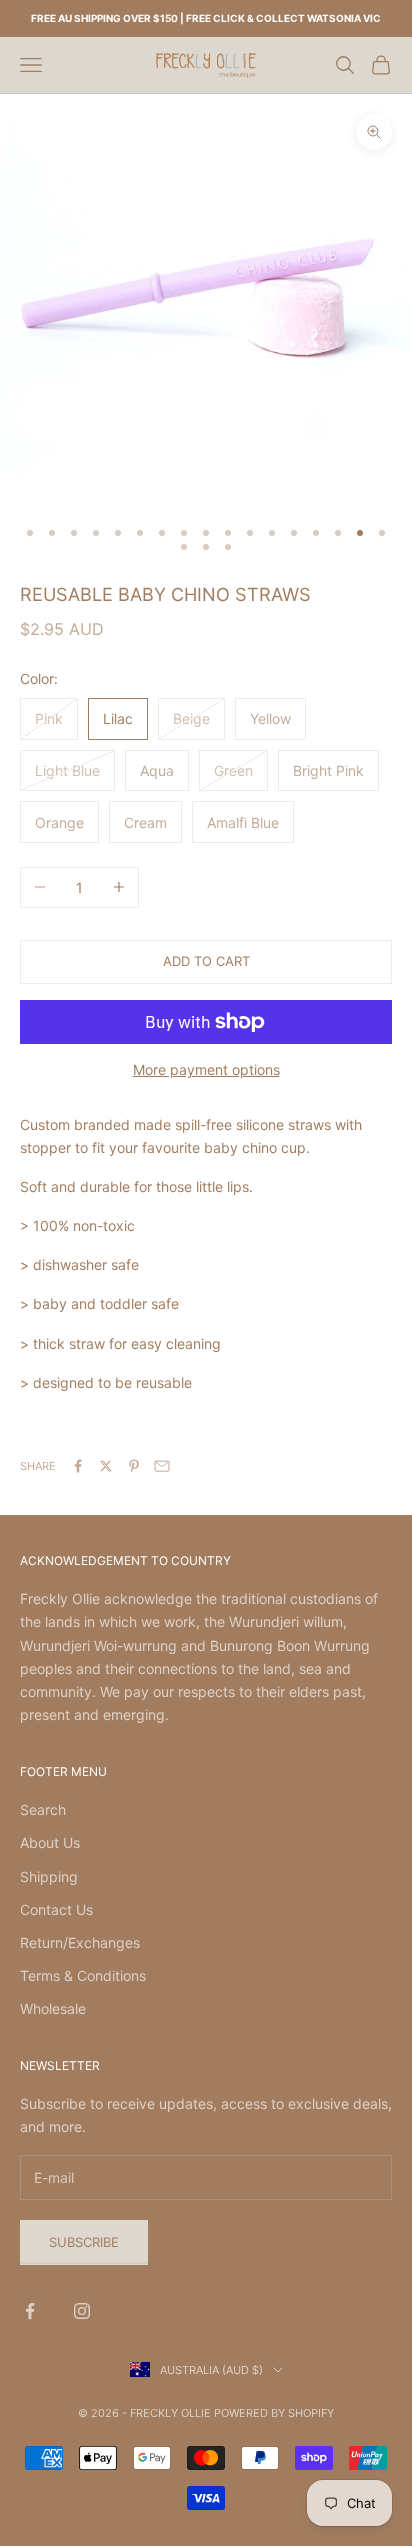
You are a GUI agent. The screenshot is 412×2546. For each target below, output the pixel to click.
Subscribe (84, 2242)
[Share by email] (162, 1466)
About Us (50, 1842)
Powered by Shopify (274, 2413)
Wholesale (53, 2008)
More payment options (206, 1069)
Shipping (49, 1876)
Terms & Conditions (83, 1975)
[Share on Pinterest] (134, 1466)
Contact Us (56, 1909)
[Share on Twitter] (106, 1466)
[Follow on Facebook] (30, 2311)
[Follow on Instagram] (82, 2311)
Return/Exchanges (80, 1942)
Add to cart (206, 961)
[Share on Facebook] (78, 1466)
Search (43, 1809)
